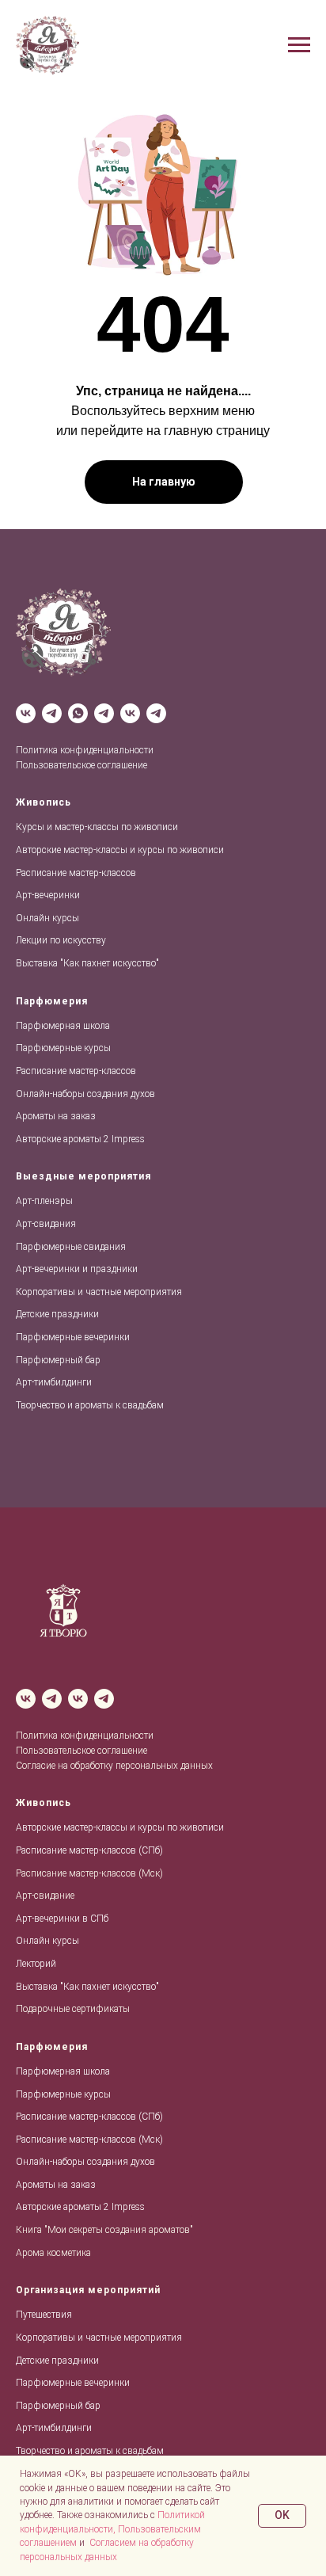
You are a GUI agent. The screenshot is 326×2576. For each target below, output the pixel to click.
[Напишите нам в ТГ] (104, 713)
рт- (28, 1201)
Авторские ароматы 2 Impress (80, 1139)
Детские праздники (57, 1314)
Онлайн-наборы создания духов (85, 1094)
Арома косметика (53, 2253)
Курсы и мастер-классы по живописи (97, 827)
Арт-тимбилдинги (54, 1382)
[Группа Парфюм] (130, 713)
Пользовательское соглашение (81, 765)
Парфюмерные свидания (71, 1247)
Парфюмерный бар (58, 1360)
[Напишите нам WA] (78, 713)
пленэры (53, 1201)
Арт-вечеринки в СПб (62, 1919)
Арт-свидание (45, 1896)
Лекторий (36, 1964)
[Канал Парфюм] (156, 713)
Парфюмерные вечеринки (73, 1337)
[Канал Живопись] (52, 713)
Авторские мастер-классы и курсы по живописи (120, 850)
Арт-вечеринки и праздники (77, 1269)
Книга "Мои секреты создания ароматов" (104, 2230)
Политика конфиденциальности (85, 750)
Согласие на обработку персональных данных (114, 1766)
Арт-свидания (46, 1224)
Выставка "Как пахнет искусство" (87, 963)
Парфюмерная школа (63, 1026)
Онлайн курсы (47, 918)
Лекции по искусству (61, 940)
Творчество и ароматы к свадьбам (90, 1405)
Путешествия (44, 2315)
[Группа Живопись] (26, 713)
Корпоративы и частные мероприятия (99, 1292)
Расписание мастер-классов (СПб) (89, 1850)
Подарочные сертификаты (73, 2009)
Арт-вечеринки (48, 895)
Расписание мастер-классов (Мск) (89, 1873)
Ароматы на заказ (56, 1116)
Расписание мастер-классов (76, 873)
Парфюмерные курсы (63, 1048)
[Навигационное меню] (299, 45)
